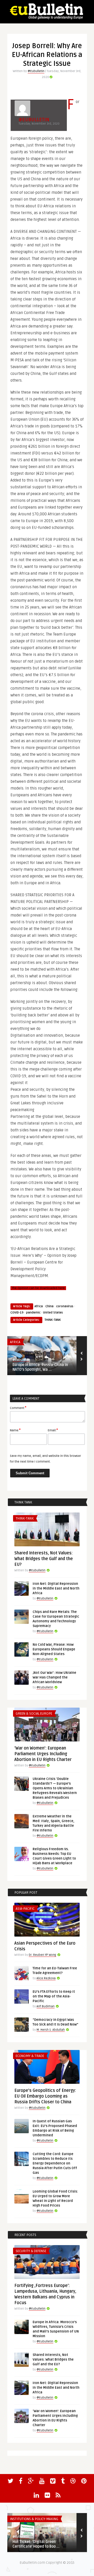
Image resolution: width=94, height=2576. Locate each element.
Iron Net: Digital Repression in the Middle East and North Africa (56, 1588)
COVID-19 (17, 1313)
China (49, 1306)
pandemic (33, 1313)
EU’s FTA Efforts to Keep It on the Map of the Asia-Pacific (54, 1996)
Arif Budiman (46, 2006)
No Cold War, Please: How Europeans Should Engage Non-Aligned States (54, 1649)
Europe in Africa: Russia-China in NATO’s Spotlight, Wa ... (40, 1367)
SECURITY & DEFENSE (31, 2251)
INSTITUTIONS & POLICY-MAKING (34, 2519)
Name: (15, 1430)
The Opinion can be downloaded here (38, 1288)
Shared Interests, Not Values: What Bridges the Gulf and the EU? (44, 1559)
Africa (39, 1306)
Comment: (18, 1408)
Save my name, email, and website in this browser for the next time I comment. (45, 1459)
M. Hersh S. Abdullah (51, 2030)
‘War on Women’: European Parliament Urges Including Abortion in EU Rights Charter (43, 1754)
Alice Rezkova (46, 1978)
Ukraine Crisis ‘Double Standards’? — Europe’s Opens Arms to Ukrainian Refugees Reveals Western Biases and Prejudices (55, 1788)
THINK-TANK (53, 1320)
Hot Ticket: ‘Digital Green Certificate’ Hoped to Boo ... (36, 2544)
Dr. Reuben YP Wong (42, 1955)
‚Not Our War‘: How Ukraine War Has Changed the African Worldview (54, 1677)
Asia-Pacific (25, 1909)
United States (53, 1313)
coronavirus (65, 1306)
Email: (53, 1430)
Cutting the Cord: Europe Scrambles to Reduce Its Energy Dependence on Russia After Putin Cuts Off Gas (55, 2163)
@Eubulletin (36, 71)
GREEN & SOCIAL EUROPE (34, 1714)
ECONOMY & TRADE (30, 2056)
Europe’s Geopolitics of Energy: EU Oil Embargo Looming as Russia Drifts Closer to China (45, 2096)
